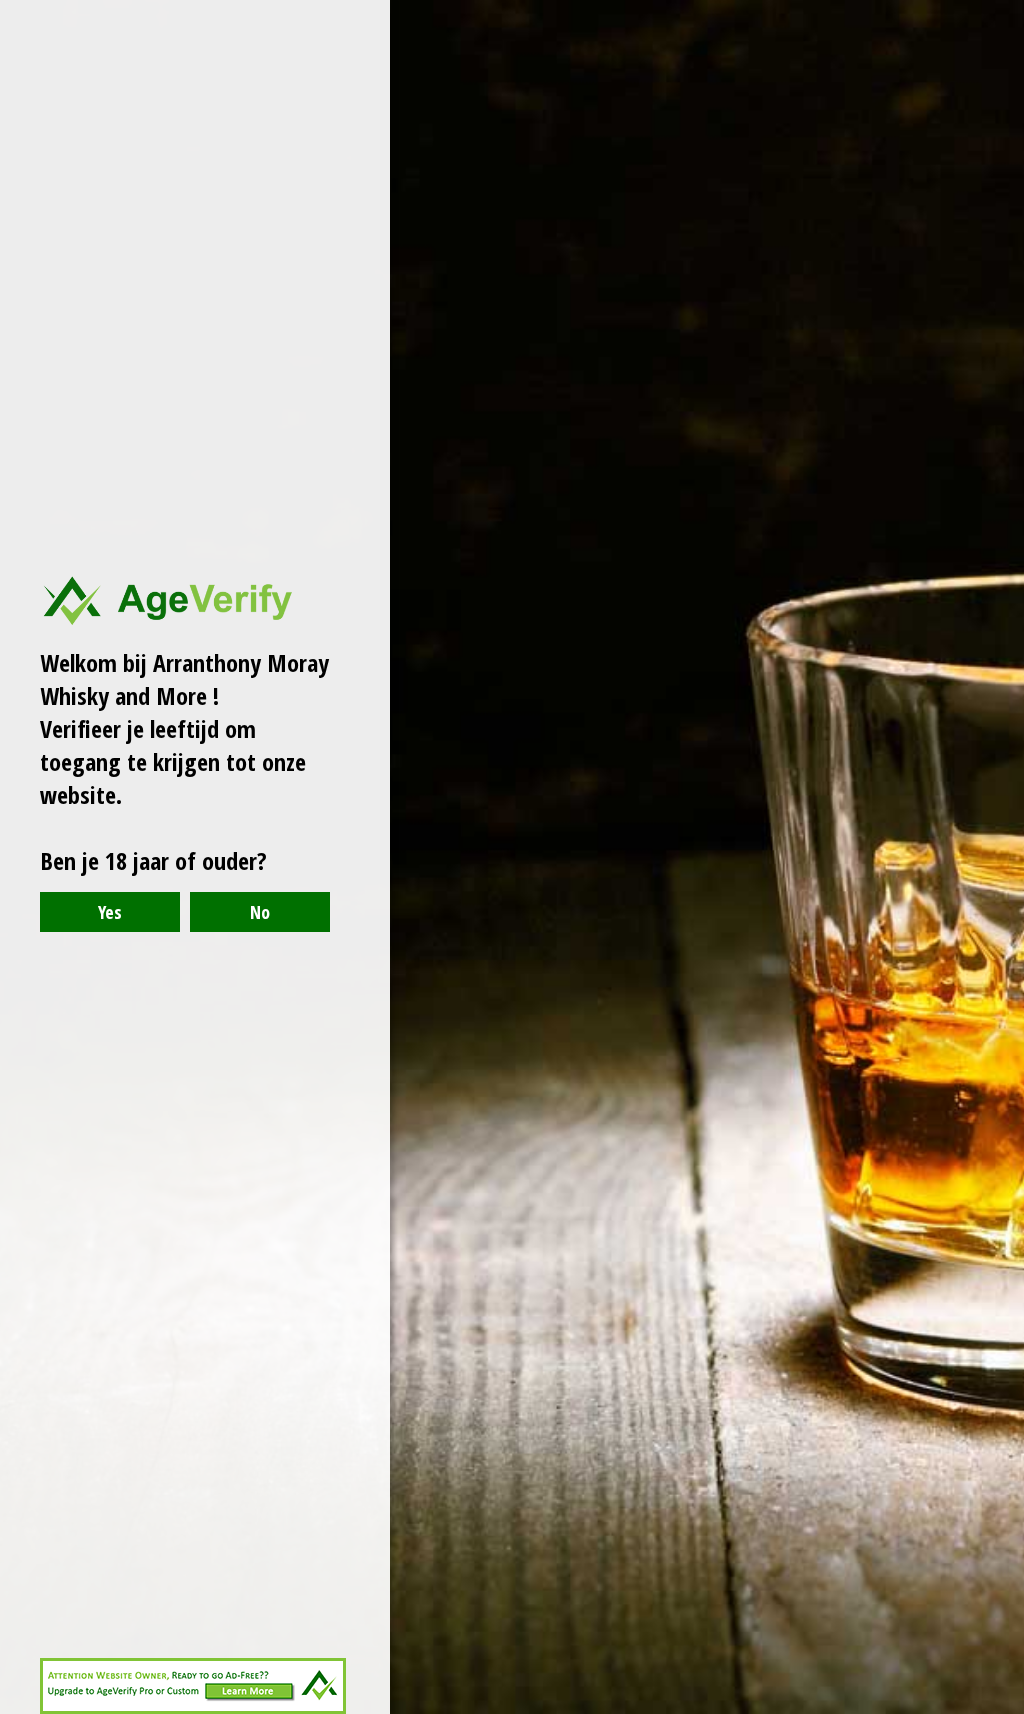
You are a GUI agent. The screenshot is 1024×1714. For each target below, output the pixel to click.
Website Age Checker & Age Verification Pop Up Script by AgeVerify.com (999, 1709)
